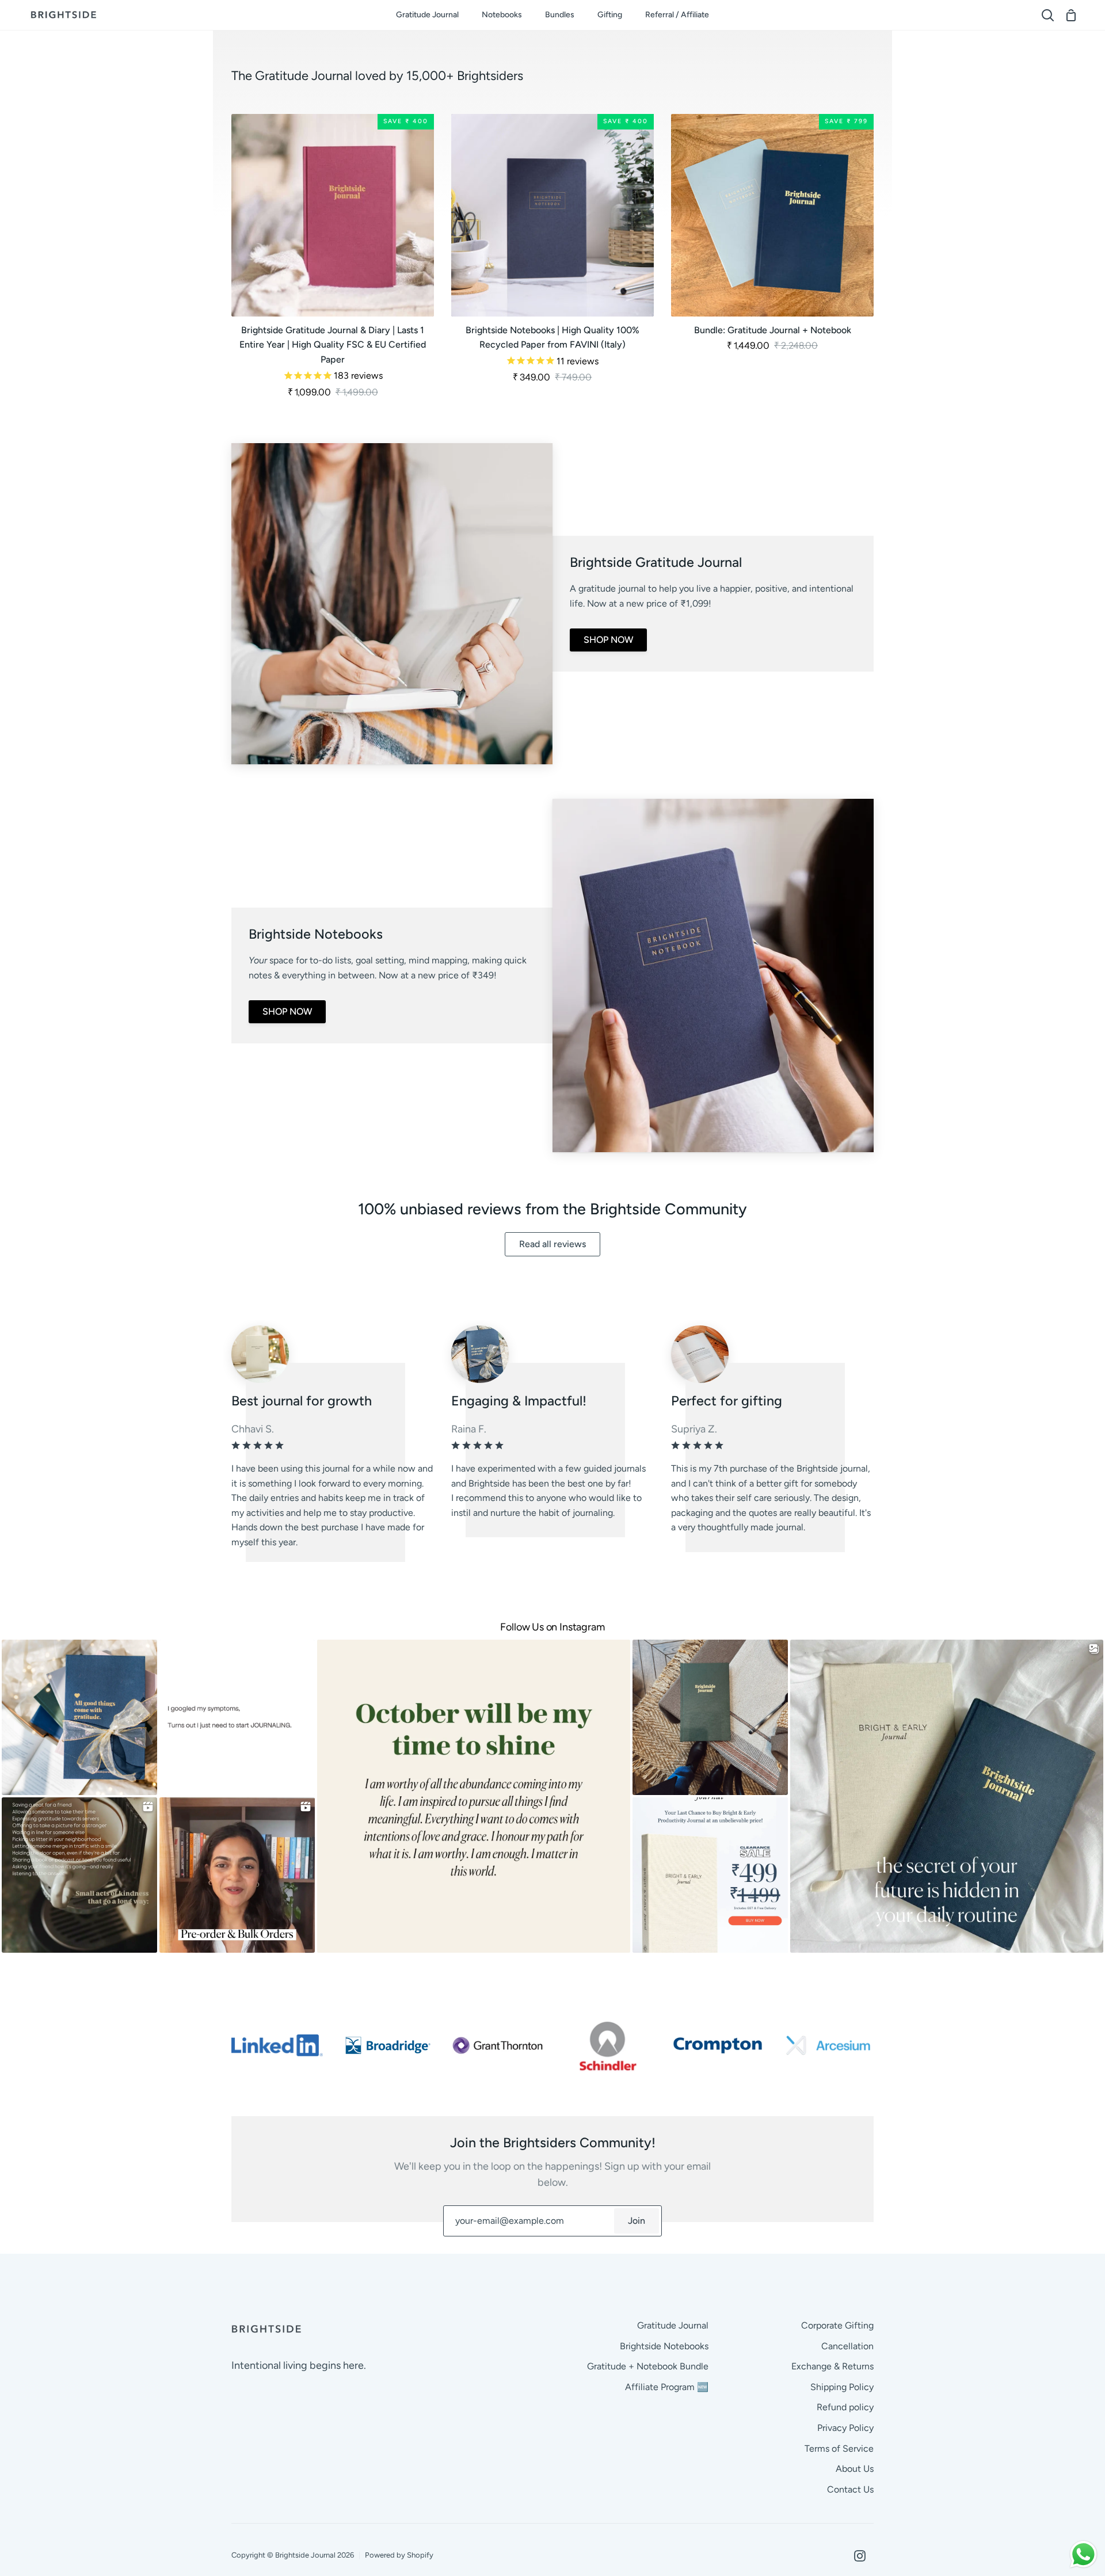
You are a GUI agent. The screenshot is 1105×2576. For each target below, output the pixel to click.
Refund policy (845, 2407)
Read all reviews (552, 1244)
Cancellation (847, 2346)
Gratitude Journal (673, 2325)
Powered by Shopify (399, 2555)
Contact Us (850, 2489)
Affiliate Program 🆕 (667, 2387)
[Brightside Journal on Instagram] (860, 2556)
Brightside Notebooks (664, 2346)
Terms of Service (839, 2449)
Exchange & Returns (832, 2366)
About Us (855, 2469)
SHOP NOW (608, 640)
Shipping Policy (842, 2387)
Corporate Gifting (837, 2325)
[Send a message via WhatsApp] (1083, 2554)
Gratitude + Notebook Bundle (648, 2366)
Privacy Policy (845, 2428)
